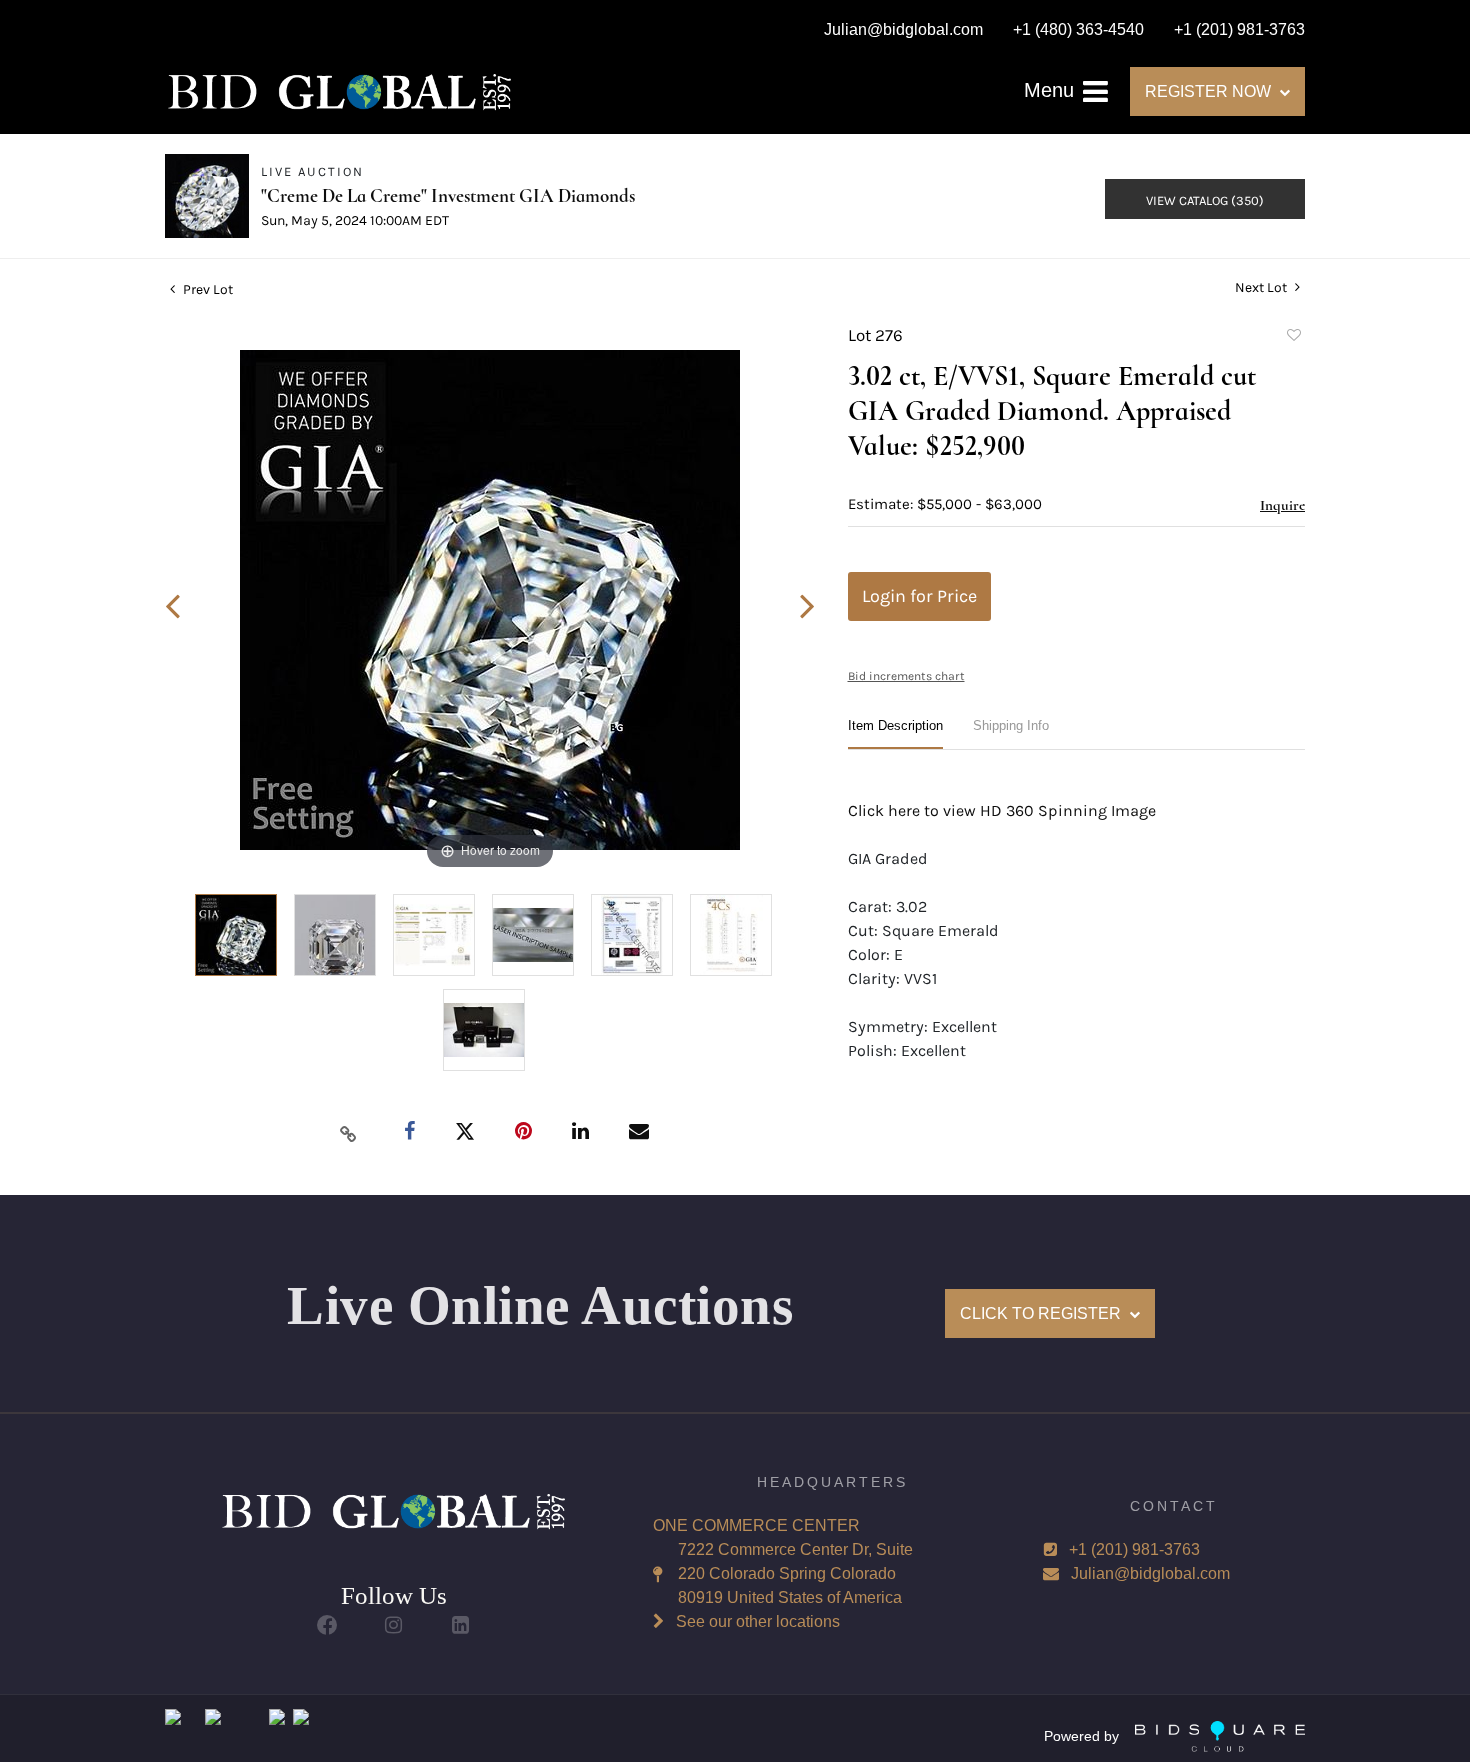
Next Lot (1262, 287)
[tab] (895, 733)
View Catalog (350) (1205, 200)
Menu (1052, 90)
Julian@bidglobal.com (1150, 1573)
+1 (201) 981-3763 (1134, 1549)
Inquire (1282, 505)
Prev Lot (206, 289)
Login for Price (919, 596)
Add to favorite (1293, 338)
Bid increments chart (906, 676)
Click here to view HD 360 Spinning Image (1002, 810)
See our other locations (758, 1621)
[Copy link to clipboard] (349, 1133)
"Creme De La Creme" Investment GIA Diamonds (448, 195)
